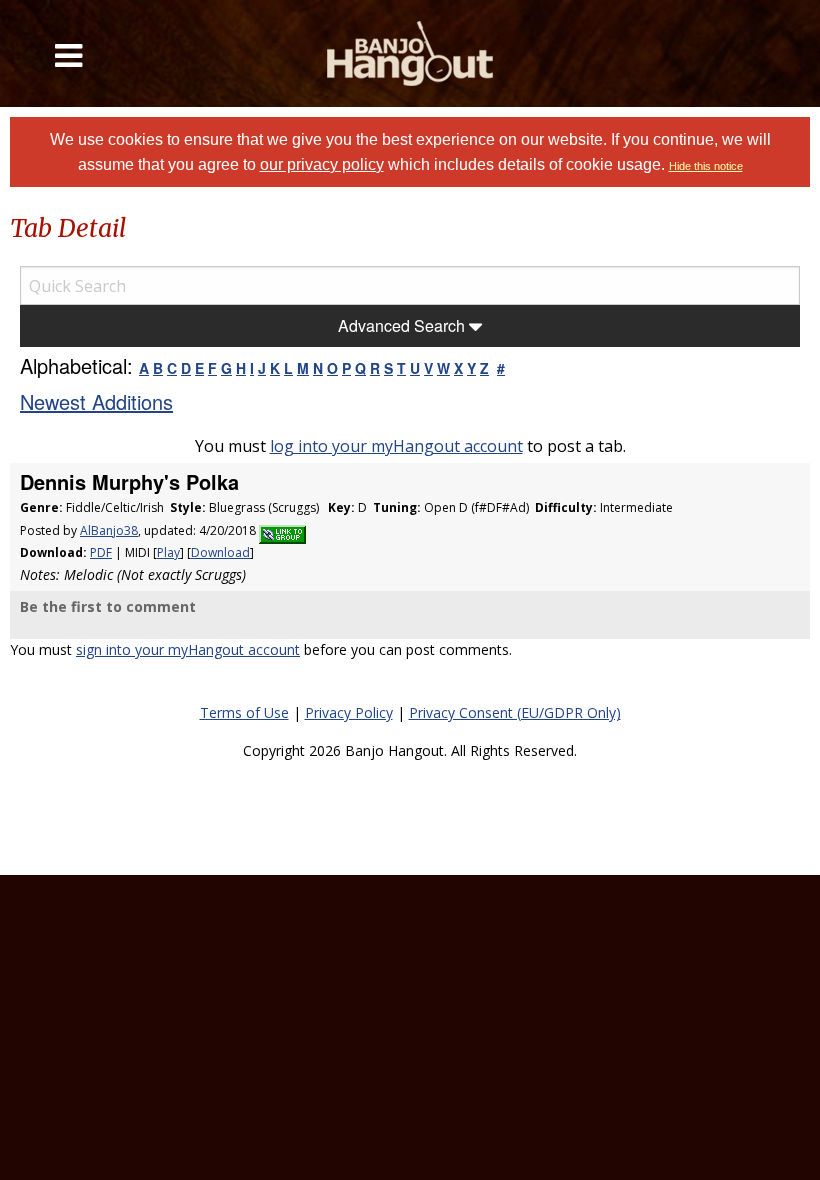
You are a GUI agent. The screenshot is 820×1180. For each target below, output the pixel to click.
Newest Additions (96, 401)
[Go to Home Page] (410, 53)
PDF (101, 552)
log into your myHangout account (396, 446)
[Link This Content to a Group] (282, 530)
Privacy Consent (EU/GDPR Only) (515, 712)
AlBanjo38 (109, 530)
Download (220, 552)
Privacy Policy (349, 712)
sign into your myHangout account (188, 649)
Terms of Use (244, 712)
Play (168, 552)
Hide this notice (706, 166)
